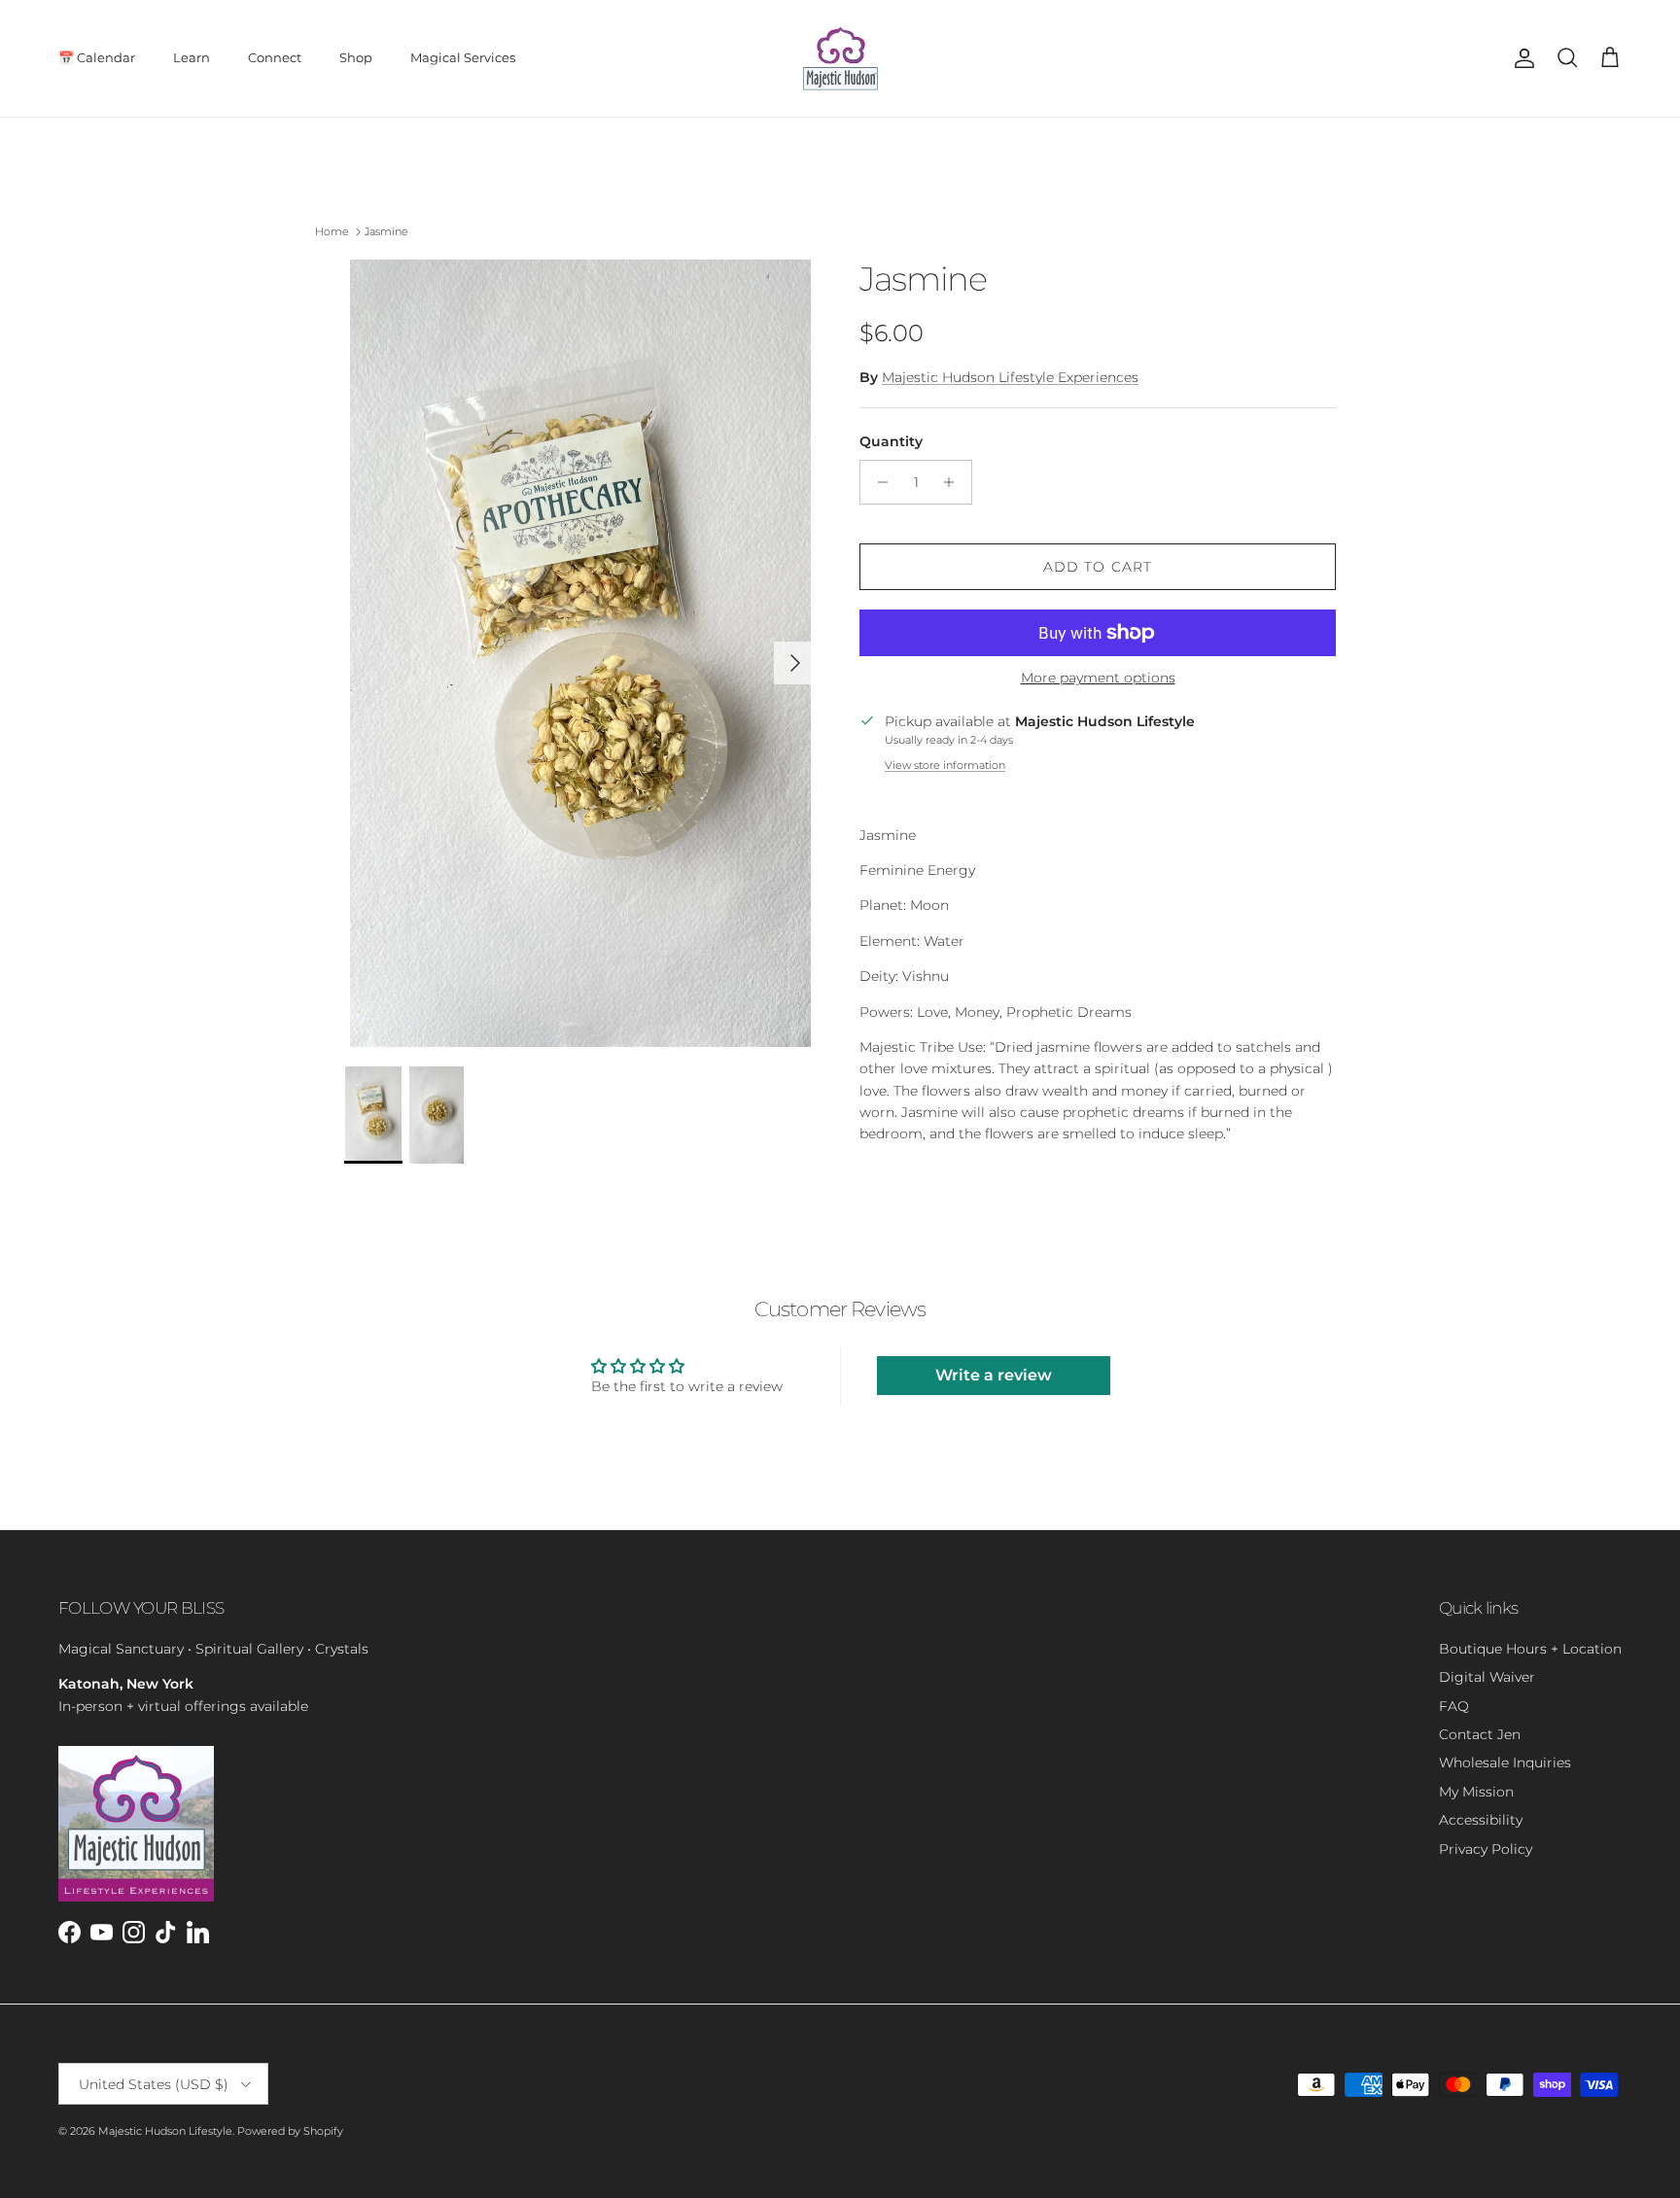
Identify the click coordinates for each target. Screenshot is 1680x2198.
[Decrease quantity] (877, 482)
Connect (275, 57)
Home (332, 231)
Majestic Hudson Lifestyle (165, 2131)
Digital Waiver (1487, 1677)
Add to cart (1098, 567)
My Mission (1476, 1792)
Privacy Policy (1486, 1849)
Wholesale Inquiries (1505, 1762)
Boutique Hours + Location (1530, 1649)
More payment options (1098, 678)
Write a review (994, 1375)
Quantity (891, 441)
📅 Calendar (97, 57)
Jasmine (386, 231)
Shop (356, 57)
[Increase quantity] (954, 482)
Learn (192, 57)
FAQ (1454, 1706)
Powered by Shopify (290, 2131)
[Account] (1521, 58)
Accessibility (1481, 1820)
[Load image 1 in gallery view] (580, 653)
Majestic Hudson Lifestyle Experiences (1010, 377)
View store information (945, 765)
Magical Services (463, 57)
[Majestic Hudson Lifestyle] (840, 58)
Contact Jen (1480, 1734)
